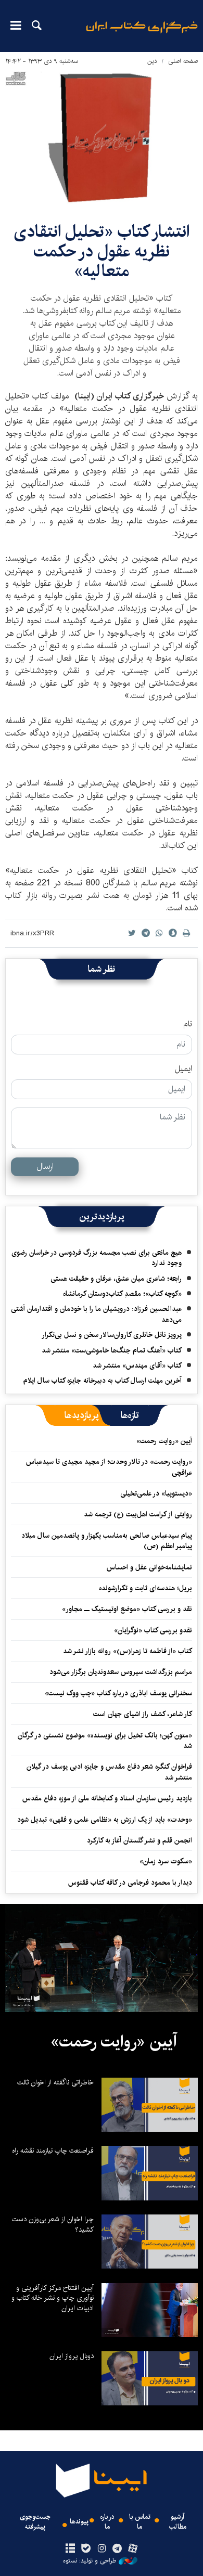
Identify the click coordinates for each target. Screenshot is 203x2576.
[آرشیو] (70, 2549)
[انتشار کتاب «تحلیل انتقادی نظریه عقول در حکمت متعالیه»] (102, 138)
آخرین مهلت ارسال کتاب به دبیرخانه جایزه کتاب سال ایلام (103, 1381)
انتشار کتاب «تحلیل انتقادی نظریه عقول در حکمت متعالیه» (102, 252)
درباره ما (107, 2522)
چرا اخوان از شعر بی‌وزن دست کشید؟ (53, 2224)
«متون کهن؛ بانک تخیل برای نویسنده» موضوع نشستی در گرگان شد (105, 1741)
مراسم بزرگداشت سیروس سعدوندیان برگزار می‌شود (121, 1672)
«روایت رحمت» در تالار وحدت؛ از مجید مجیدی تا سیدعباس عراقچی (109, 1467)
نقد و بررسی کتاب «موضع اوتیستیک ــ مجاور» (127, 1609)
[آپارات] (133, 2549)
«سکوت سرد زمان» (166, 1861)
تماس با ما (140, 2522)
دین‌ (152, 61)
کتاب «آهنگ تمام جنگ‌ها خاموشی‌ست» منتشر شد (112, 1350)
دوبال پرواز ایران (72, 2356)
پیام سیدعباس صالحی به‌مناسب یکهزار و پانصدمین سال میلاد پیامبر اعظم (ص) (107, 1541)
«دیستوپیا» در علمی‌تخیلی (156, 1493)
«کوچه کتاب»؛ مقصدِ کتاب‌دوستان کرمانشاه (122, 1294)
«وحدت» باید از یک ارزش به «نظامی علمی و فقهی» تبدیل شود (105, 1820)
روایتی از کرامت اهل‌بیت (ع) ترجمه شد (138, 1514)
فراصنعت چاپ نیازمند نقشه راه (53, 2150)
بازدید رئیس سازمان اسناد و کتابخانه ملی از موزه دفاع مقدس (107, 1798)
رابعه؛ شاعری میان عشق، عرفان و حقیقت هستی (116, 1279)
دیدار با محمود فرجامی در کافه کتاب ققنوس (130, 1883)
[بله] (86, 2549)
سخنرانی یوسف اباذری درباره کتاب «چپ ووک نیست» (118, 1693)
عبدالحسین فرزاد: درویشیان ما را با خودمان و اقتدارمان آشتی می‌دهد (96, 1314)
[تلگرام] (117, 2549)
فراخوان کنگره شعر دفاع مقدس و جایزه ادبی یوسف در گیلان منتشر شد (109, 1772)
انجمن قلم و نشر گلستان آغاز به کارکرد (139, 1840)
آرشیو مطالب (178, 2522)
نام (188, 1024)
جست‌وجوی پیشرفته (35, 2522)
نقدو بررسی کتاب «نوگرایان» (153, 1630)
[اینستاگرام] (101, 2549)
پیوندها (79, 2522)
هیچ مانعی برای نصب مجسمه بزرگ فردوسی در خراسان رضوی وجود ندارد (97, 1258)
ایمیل (183, 1069)
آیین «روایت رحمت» (164, 1441)
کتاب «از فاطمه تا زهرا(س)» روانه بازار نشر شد (128, 1651)
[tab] (130, 1415)
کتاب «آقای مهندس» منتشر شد (137, 1366)
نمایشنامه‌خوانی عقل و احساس (149, 1567)
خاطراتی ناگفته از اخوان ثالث (55, 2082)
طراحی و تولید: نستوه (90, 2561)
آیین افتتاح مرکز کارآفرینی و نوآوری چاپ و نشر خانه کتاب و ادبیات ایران (53, 2298)
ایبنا (142, 34)
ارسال (45, 1167)
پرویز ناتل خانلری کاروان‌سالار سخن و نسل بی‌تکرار (112, 1335)
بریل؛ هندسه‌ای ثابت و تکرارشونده (145, 1588)
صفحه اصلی (183, 61)
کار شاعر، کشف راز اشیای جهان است (143, 1714)
